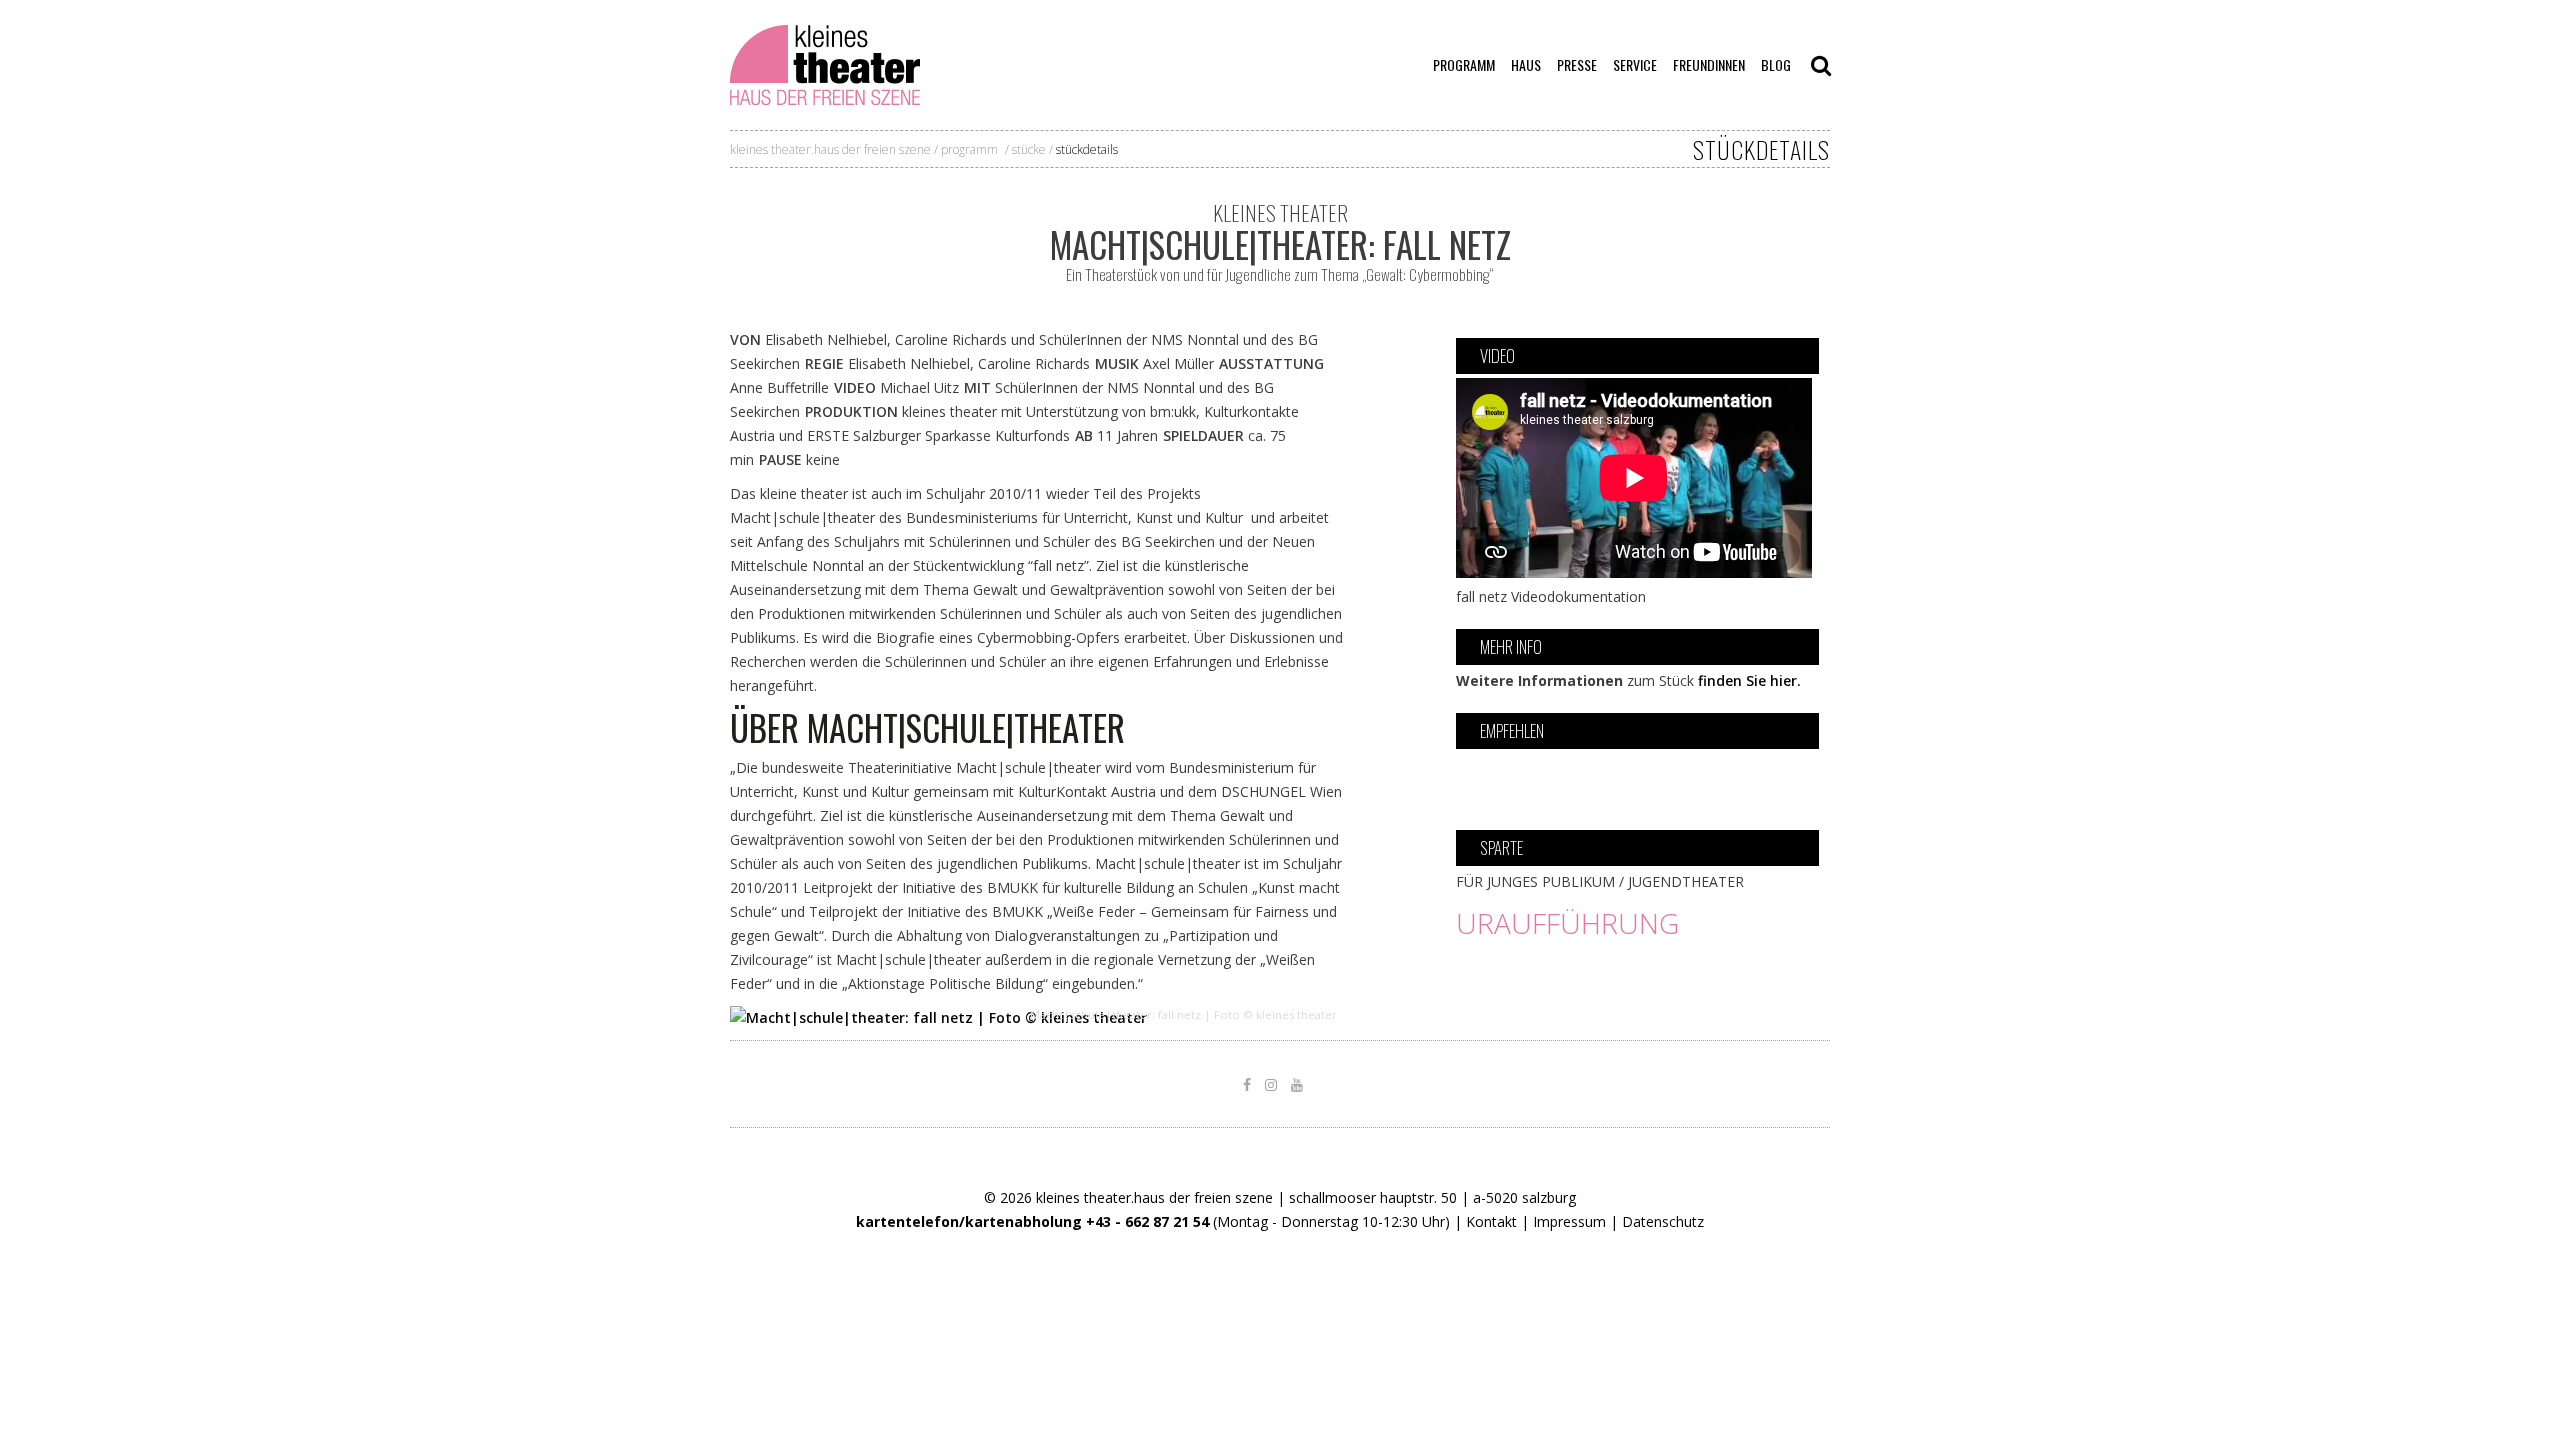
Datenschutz (1663, 1221)
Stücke (1029, 149)
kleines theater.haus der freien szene (830, 149)
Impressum (1569, 1221)
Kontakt (1491, 1221)
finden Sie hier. (1749, 680)
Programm (969, 149)
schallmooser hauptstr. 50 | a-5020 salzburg (1432, 1197)
